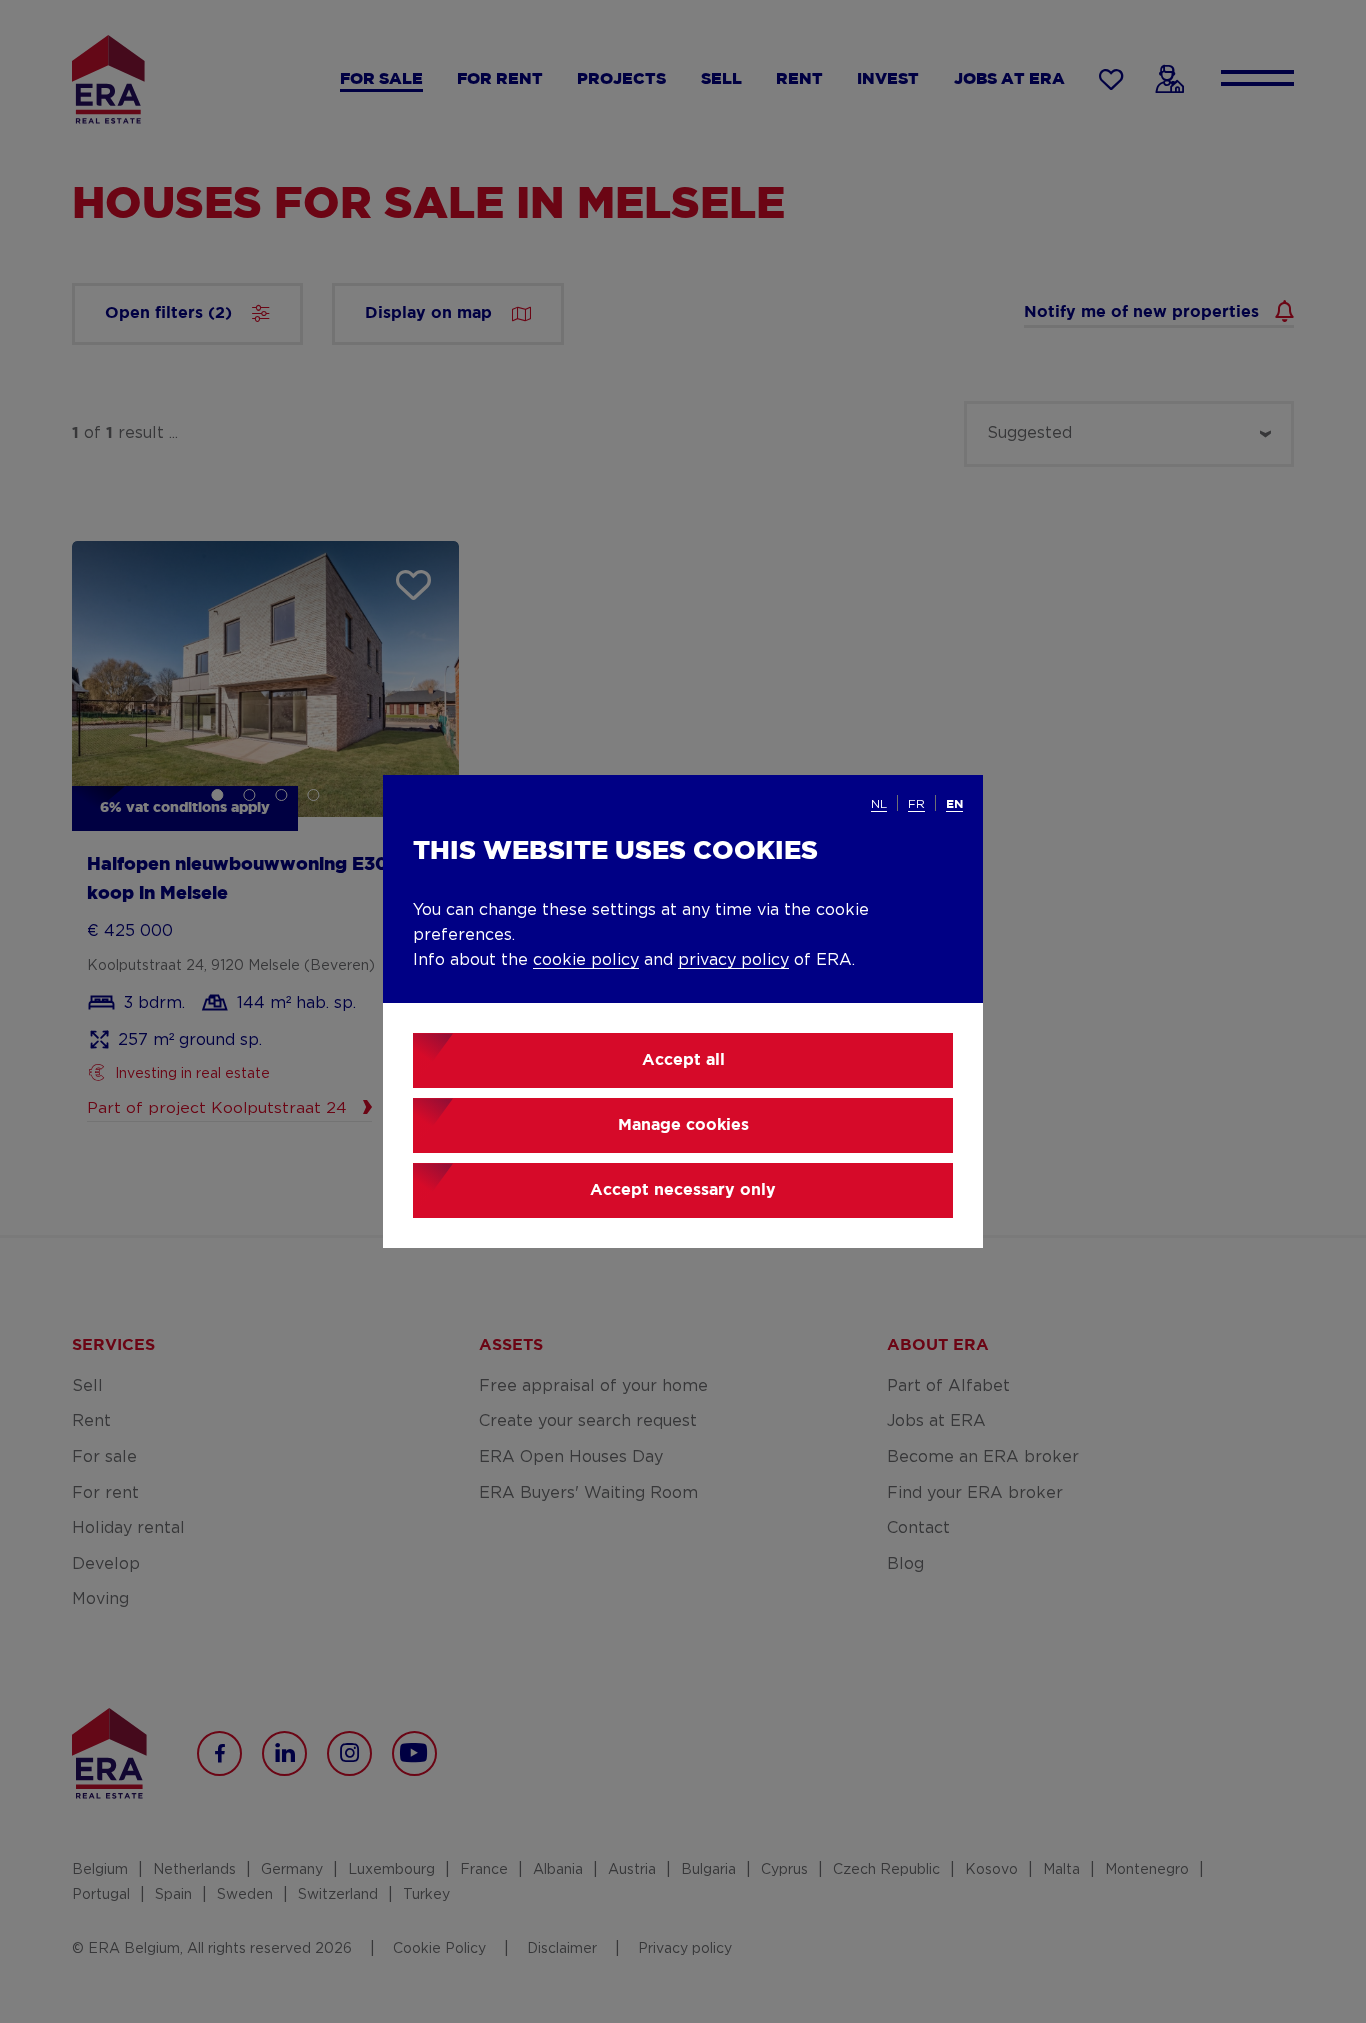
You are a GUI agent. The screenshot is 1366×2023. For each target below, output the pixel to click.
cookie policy (586, 960)
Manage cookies (683, 1125)
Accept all (683, 1060)
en (954, 804)
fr (916, 804)
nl (879, 804)
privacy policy (733, 960)
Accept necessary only (683, 1190)
